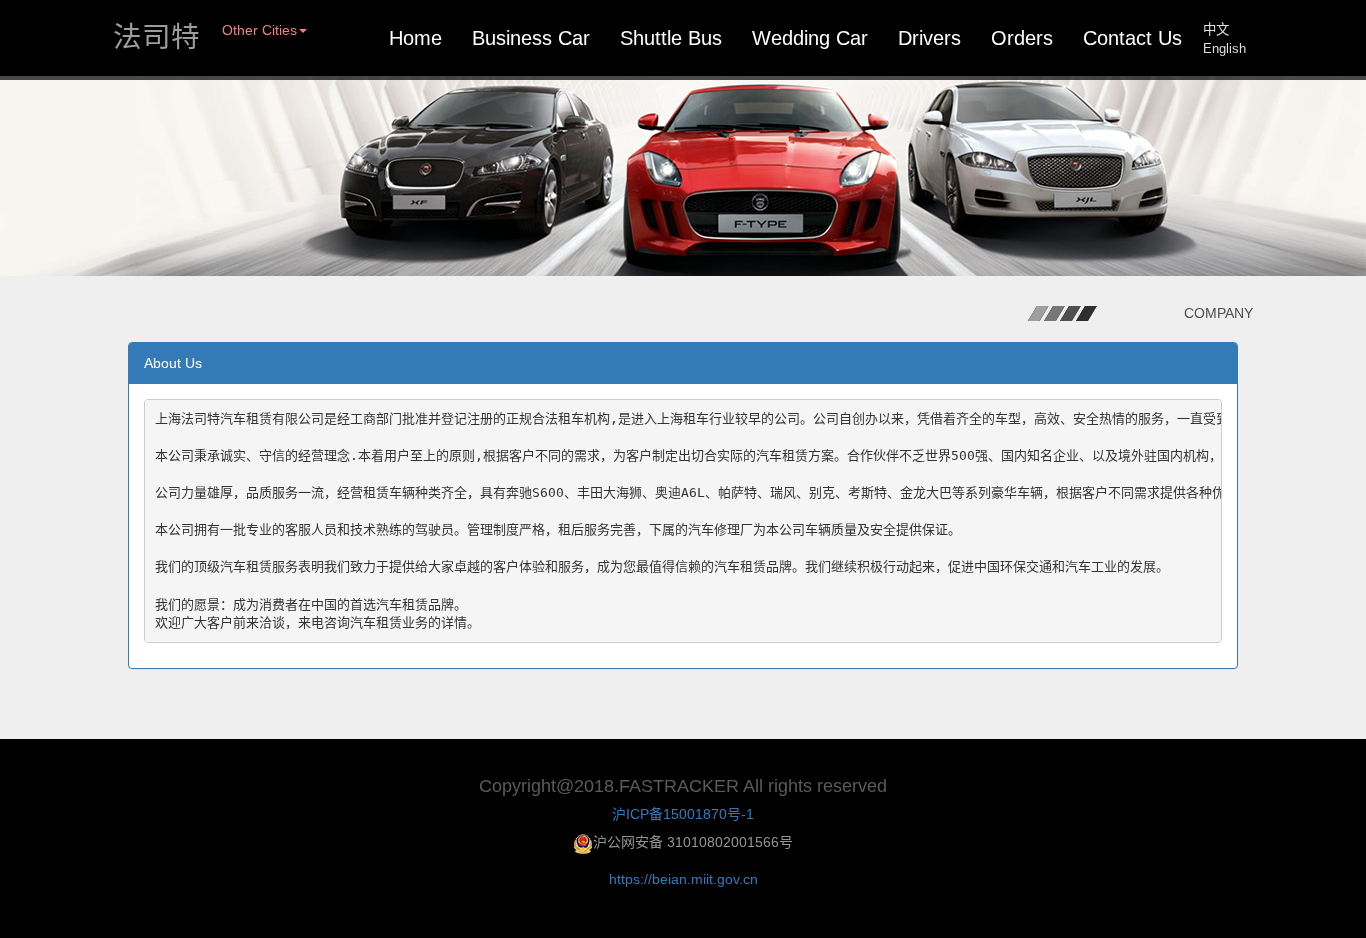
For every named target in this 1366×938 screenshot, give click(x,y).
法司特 (156, 37)
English (1224, 48)
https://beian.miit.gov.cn (683, 879)
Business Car (531, 38)
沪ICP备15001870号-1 (683, 814)
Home (415, 38)
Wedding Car (810, 38)
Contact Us (1132, 38)
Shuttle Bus (671, 38)
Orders (1022, 38)
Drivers (929, 38)
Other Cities (259, 30)
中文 (1216, 29)
